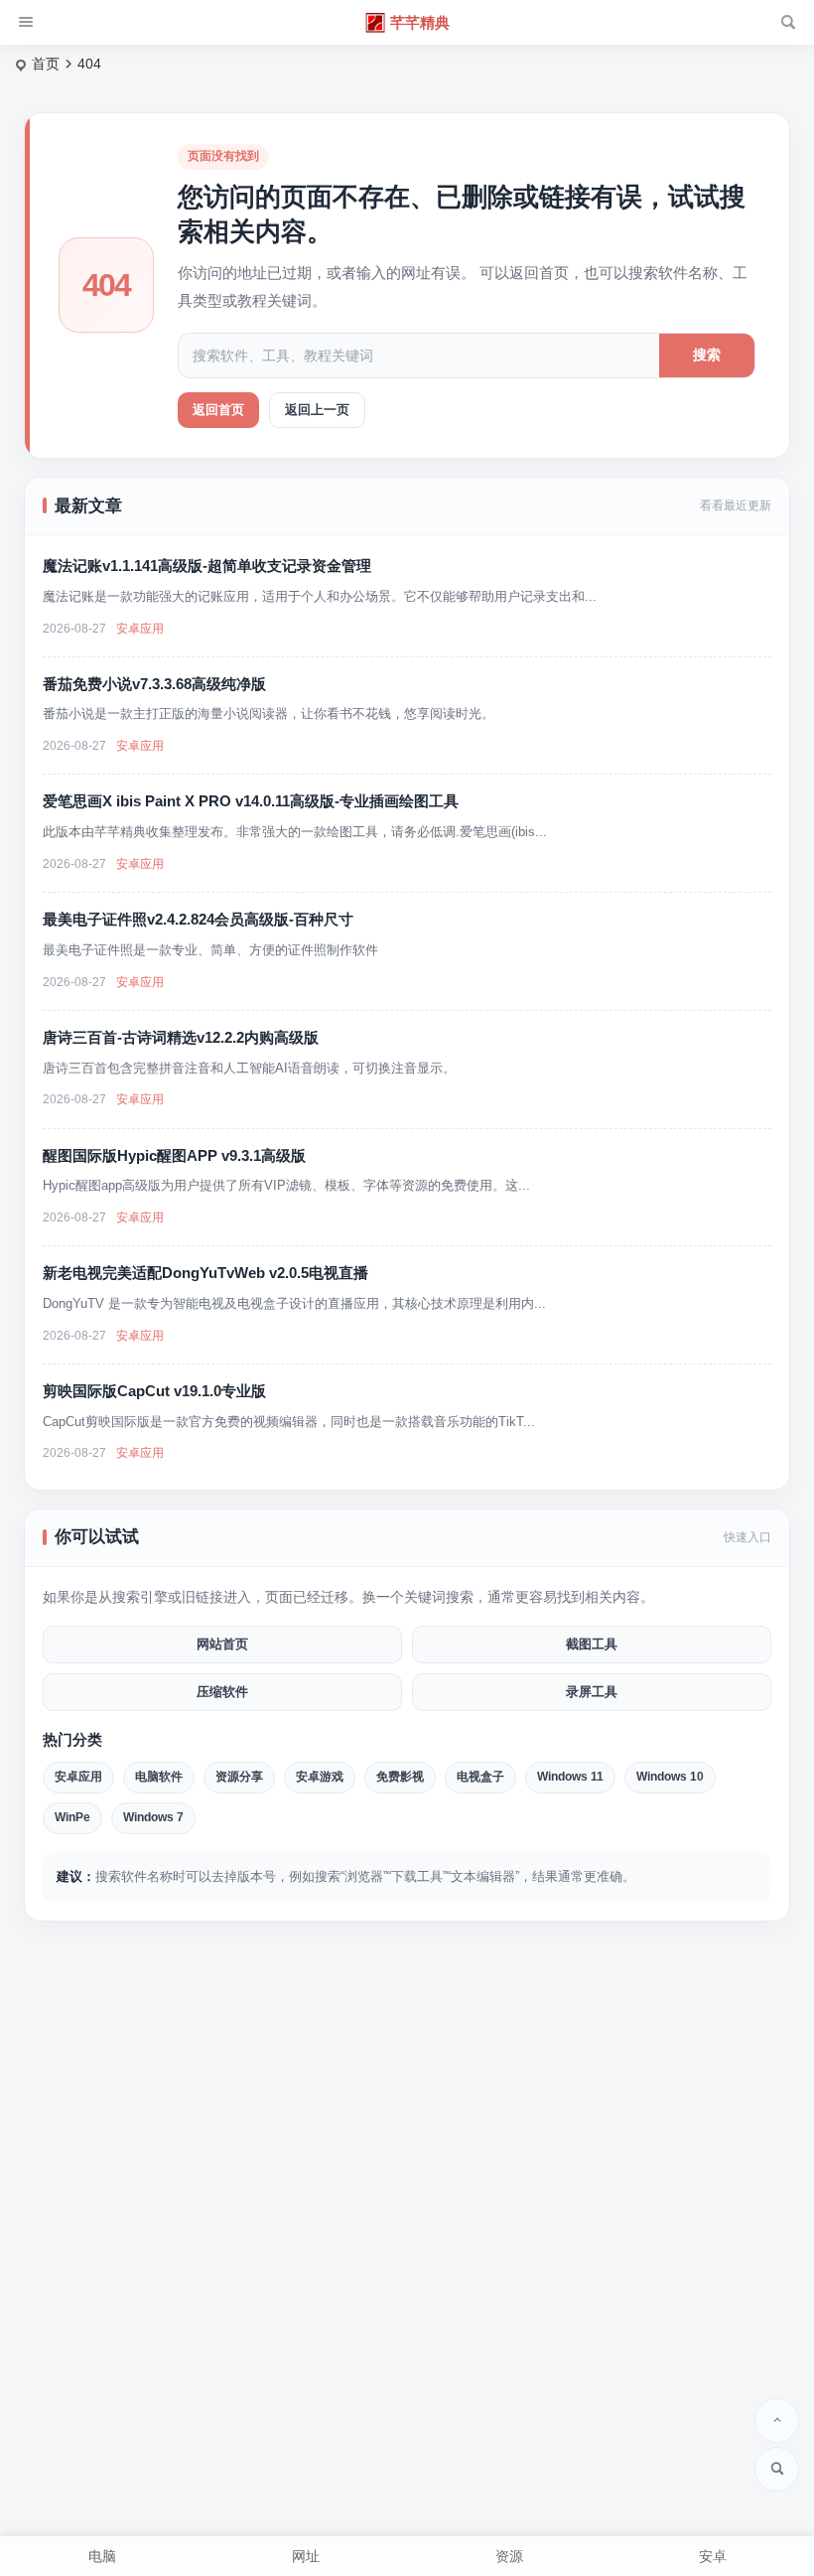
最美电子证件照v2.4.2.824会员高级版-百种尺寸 (198, 919)
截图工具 (592, 1644)
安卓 (713, 2556)
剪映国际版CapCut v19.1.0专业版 (154, 1391)
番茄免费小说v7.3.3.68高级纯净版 (154, 684)
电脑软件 (159, 1777)
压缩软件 (222, 1692)
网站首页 (222, 1644)
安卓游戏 (320, 1777)
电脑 (102, 2556)
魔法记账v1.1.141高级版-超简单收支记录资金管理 (207, 566)
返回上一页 (317, 410)
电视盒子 (480, 1777)
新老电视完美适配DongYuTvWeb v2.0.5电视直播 (205, 1273)
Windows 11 (570, 1777)
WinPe (72, 1817)
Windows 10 (670, 1777)
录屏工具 (592, 1692)
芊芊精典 (420, 22)
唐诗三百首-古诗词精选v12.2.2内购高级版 (181, 1037)
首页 (46, 64)
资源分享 (239, 1777)
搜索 (707, 355)
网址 (306, 2556)
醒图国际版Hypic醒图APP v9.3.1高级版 (174, 1155)
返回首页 (218, 410)
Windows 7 (153, 1817)
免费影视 (400, 1777)
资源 (509, 2556)
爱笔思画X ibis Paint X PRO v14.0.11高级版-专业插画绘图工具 (251, 801)
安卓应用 (140, 629)
